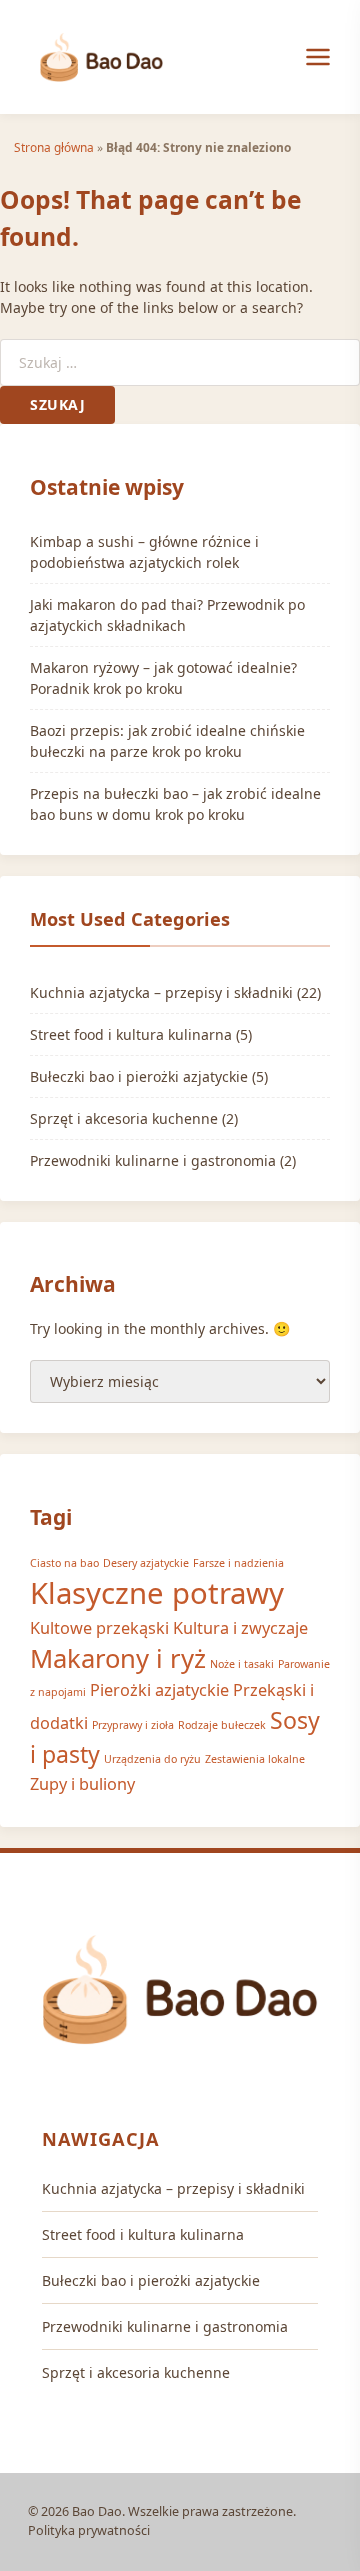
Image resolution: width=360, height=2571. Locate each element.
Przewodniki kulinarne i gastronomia (153, 1160)
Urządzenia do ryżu (152, 1759)
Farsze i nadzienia (238, 1563)
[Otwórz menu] (318, 57)
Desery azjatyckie (146, 1563)
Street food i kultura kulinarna (131, 1034)
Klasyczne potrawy (157, 1593)
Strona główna (54, 147)
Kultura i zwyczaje (240, 1628)
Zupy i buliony (82, 1784)
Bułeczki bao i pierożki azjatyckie (139, 1076)
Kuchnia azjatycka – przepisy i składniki (161, 992)
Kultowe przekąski (99, 1628)
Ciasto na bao (64, 1563)
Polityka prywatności (89, 2530)
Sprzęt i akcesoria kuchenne (124, 1118)
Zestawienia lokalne (255, 1759)
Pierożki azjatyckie (159, 1690)
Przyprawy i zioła (133, 1725)
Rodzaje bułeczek (222, 1725)
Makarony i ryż (118, 1658)
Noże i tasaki (242, 1664)
